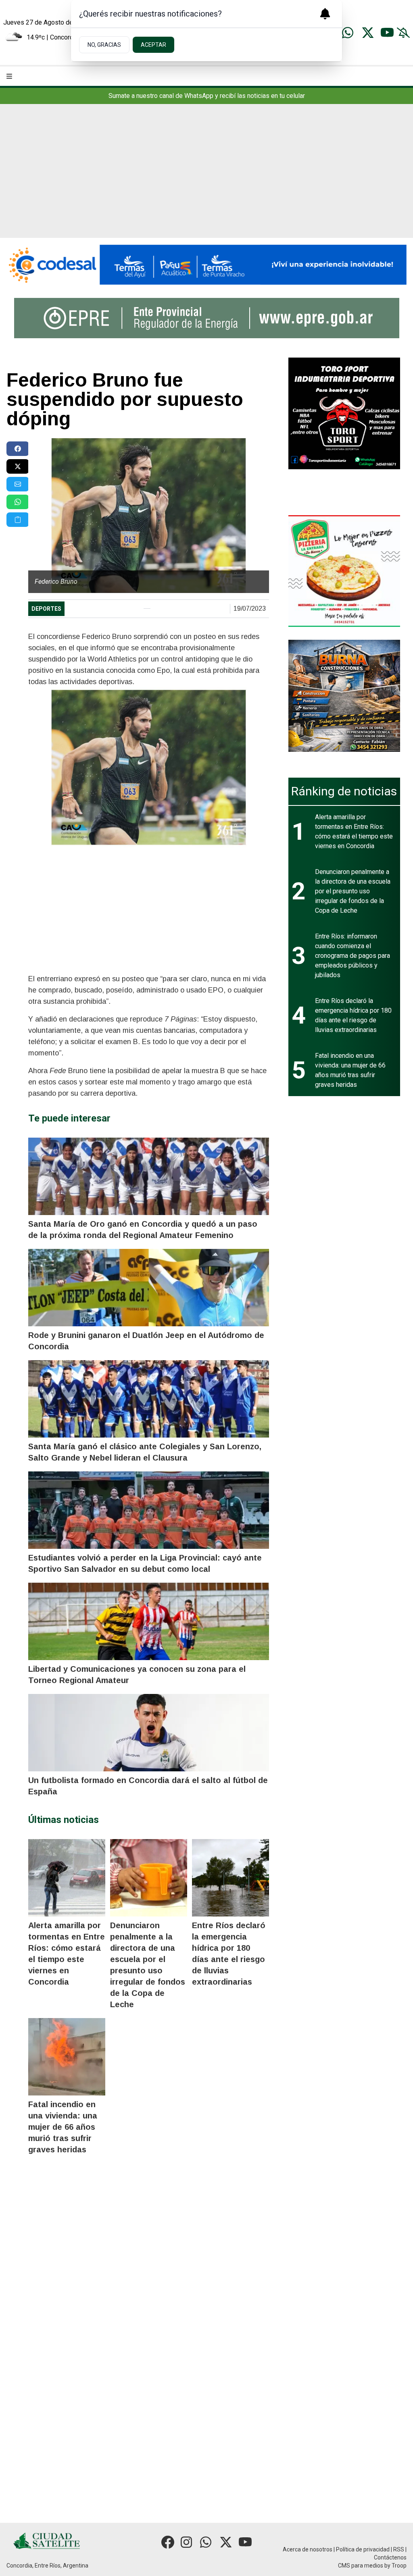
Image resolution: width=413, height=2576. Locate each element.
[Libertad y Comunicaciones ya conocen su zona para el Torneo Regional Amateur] (148, 1621)
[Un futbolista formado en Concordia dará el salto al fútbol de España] (148, 1733)
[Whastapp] (348, 33)
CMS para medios (361, 2566)
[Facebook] (168, 2542)
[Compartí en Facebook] (18, 449)
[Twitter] (368, 33)
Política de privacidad (363, 2549)
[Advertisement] (206, 177)
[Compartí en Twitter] (18, 466)
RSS (399, 2549)
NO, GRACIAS (104, 45)
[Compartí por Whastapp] (18, 502)
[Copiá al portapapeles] (18, 520)
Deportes (46, 609)
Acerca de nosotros (308, 2549)
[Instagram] (187, 2542)
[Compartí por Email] (18, 484)
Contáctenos (390, 2557)
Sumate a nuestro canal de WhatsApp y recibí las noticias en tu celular (207, 96)
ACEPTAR (153, 45)
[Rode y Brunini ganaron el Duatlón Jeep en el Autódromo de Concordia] (148, 1288)
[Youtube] (387, 33)
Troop (399, 2566)
